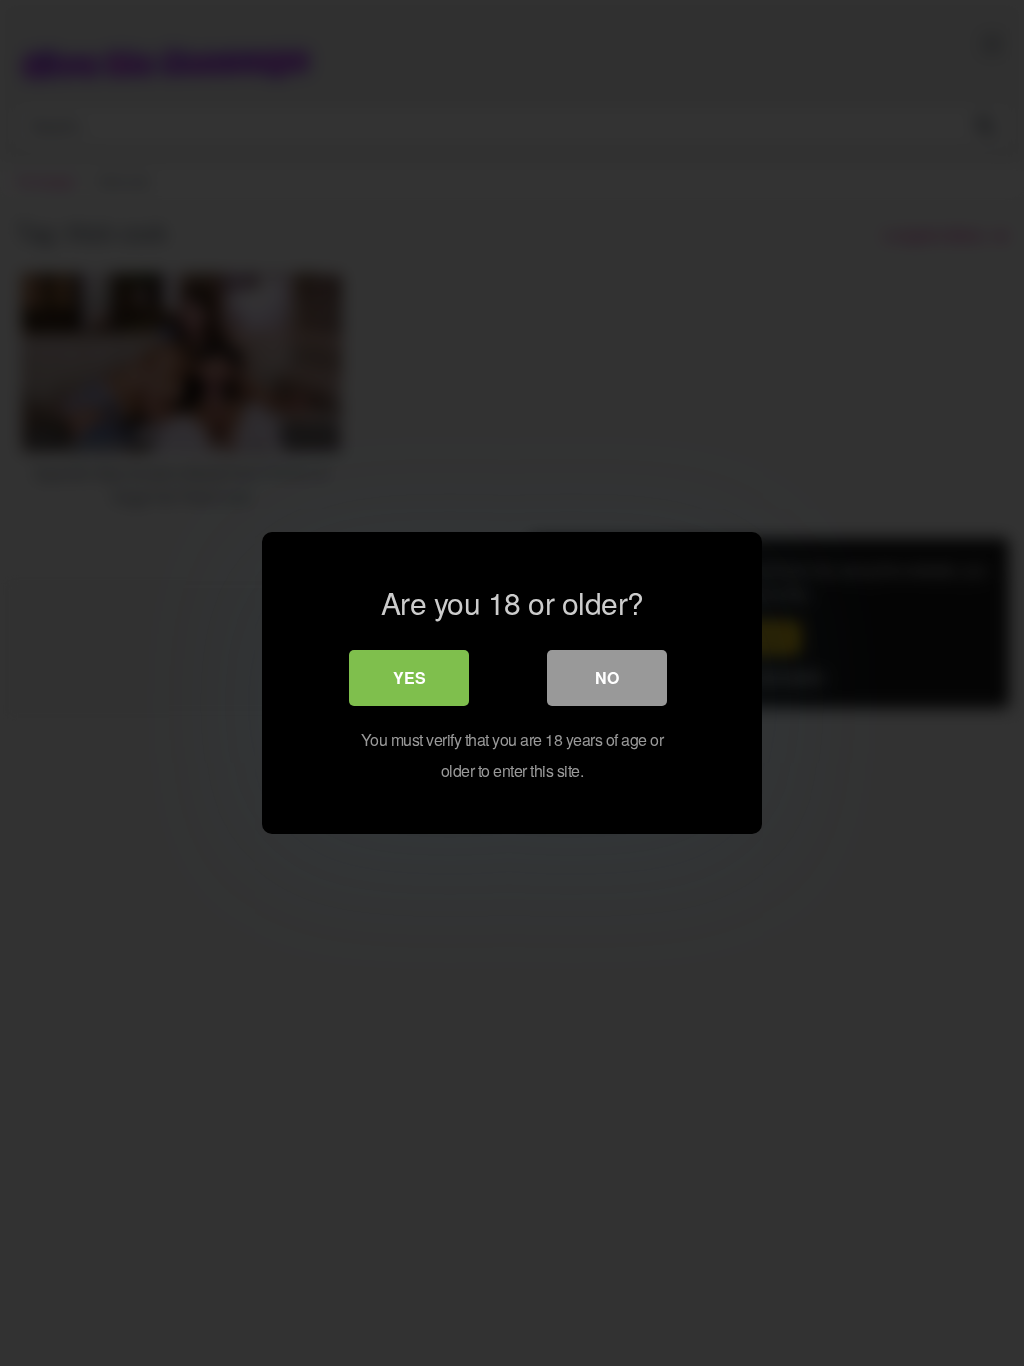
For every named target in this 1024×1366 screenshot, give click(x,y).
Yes (409, 677)
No (607, 677)
